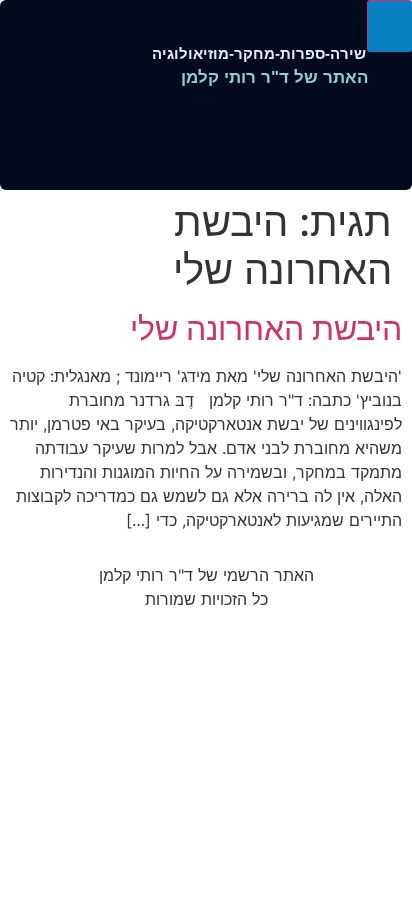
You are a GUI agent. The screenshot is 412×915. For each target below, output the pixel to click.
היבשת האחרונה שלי (266, 328)
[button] (206, 118)
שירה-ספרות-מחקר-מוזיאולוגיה (259, 53)
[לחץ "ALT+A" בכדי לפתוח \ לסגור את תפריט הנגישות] (389, 26)
